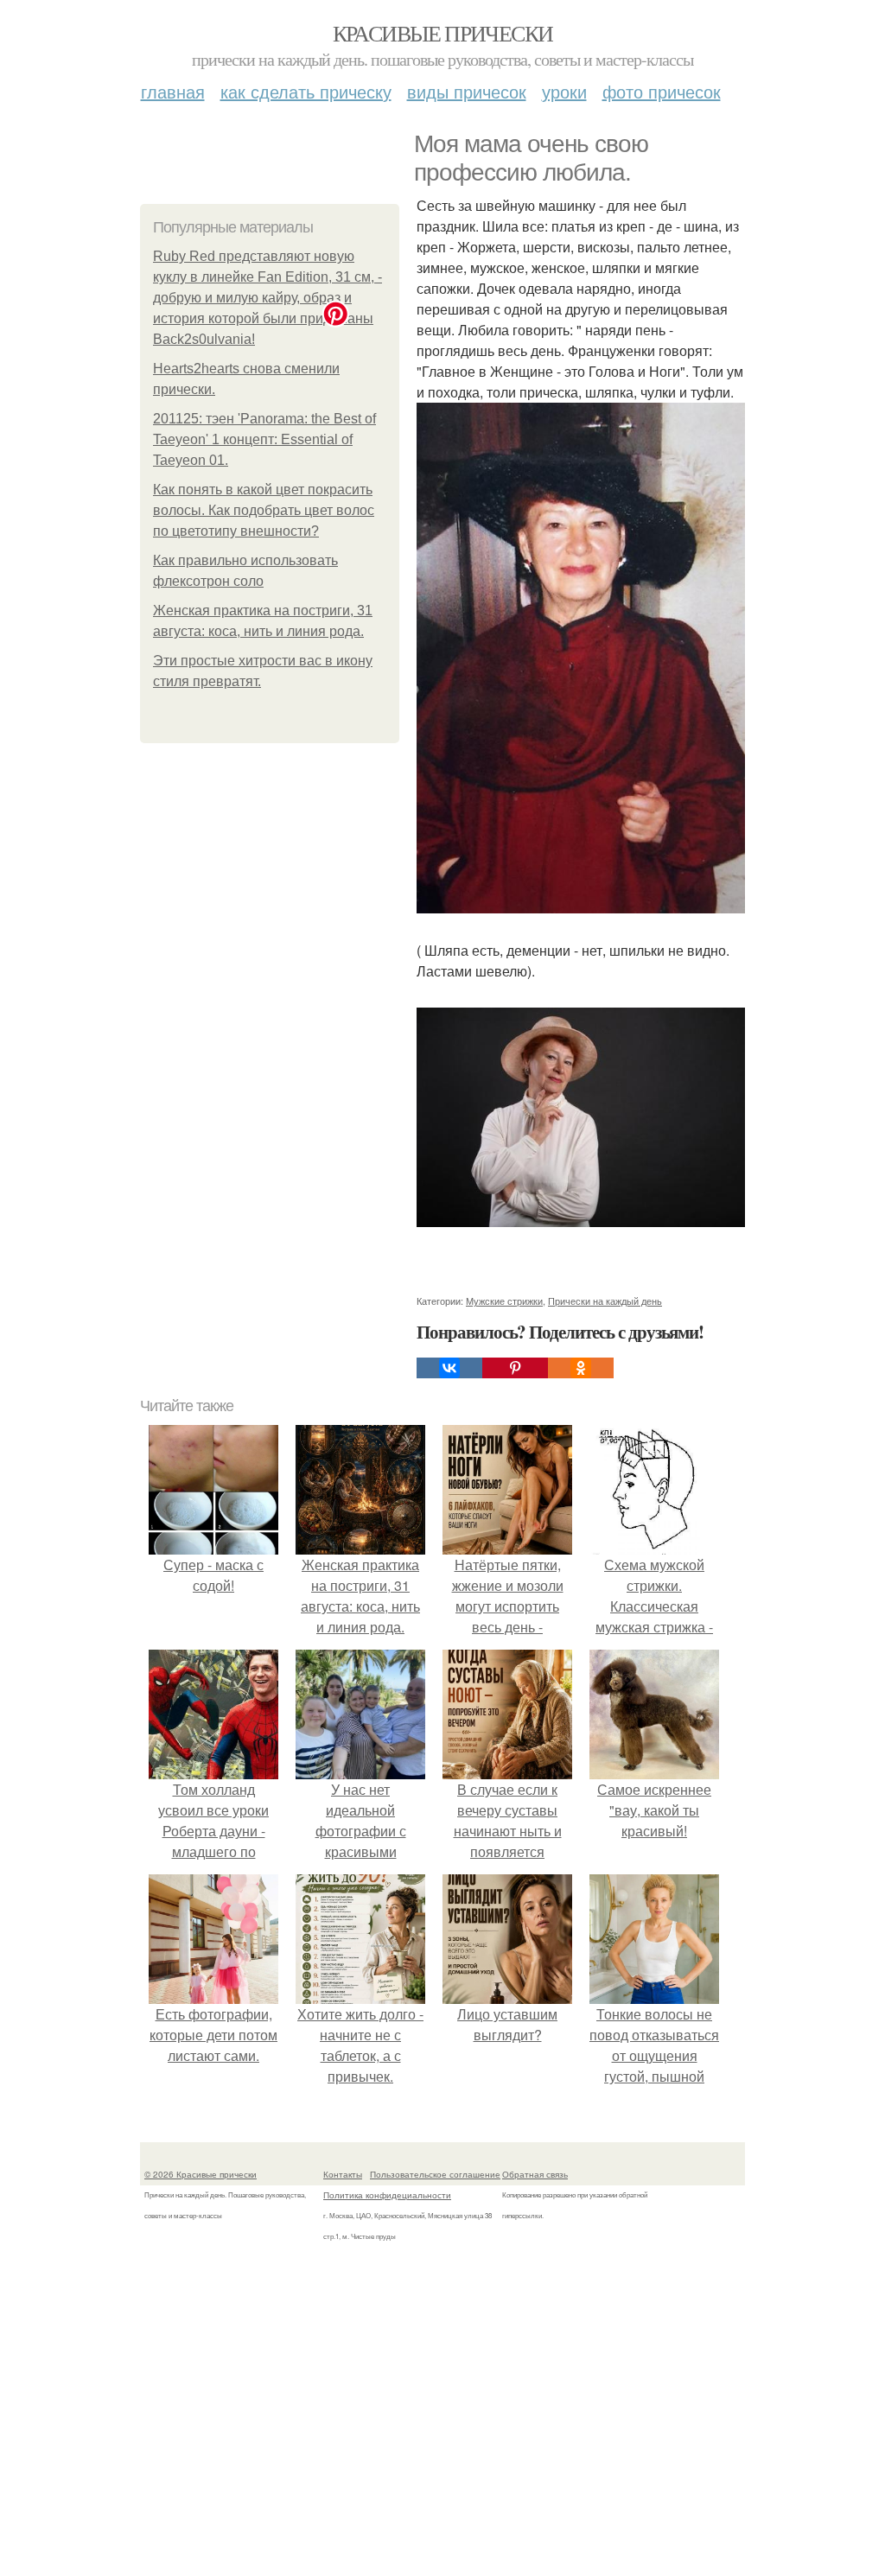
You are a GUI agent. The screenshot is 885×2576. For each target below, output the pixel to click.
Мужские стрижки (504, 1301)
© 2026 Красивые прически (201, 2174)
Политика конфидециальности (387, 2195)
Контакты (343, 2174)
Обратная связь (535, 2174)
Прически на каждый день (605, 1301)
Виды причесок (467, 91)
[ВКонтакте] (449, 1368)
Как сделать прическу (306, 91)
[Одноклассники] (581, 1368)
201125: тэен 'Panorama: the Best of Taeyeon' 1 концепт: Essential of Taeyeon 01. (264, 439)
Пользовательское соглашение (435, 2174)
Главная (173, 91)
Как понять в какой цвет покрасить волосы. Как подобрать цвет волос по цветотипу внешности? (264, 510)
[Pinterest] (515, 1368)
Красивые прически (443, 33)
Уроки (564, 91)
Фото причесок (662, 91)
